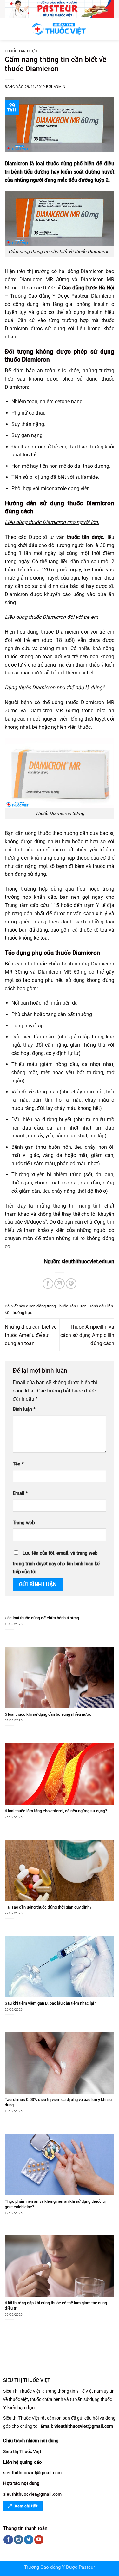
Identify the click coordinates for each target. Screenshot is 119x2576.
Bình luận (24, 1409)
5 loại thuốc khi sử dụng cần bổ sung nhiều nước (48, 1714)
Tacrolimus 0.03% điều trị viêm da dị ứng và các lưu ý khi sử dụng (58, 2102)
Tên (18, 1464)
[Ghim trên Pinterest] (71, 1284)
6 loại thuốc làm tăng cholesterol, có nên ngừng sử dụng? (56, 1811)
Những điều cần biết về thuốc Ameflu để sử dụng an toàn (31, 1335)
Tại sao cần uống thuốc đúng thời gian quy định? (48, 1907)
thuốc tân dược (85, 537)
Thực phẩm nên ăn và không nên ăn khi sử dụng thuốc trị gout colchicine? (56, 2204)
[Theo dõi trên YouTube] (39, 2540)
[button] (9, 29)
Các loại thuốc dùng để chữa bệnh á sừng (42, 1618)
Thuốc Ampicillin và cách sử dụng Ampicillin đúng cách (87, 1335)
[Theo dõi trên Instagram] (18, 2540)
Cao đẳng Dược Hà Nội (88, 288)
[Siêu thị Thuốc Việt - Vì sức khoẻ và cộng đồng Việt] (60, 29)
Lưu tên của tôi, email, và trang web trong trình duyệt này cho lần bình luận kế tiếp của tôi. (56, 1563)
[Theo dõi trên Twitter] (29, 2540)
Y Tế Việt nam (89, 2391)
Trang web (24, 1523)
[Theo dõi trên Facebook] (8, 2540)
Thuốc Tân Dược (21, 51)
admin (60, 87)
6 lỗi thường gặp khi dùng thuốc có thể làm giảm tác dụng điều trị (56, 2305)
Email (20, 1493)
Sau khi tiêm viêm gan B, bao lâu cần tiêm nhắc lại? (50, 2003)
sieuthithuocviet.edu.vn (88, 1261)
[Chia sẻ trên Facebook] (48, 1284)
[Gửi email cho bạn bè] (60, 1284)
